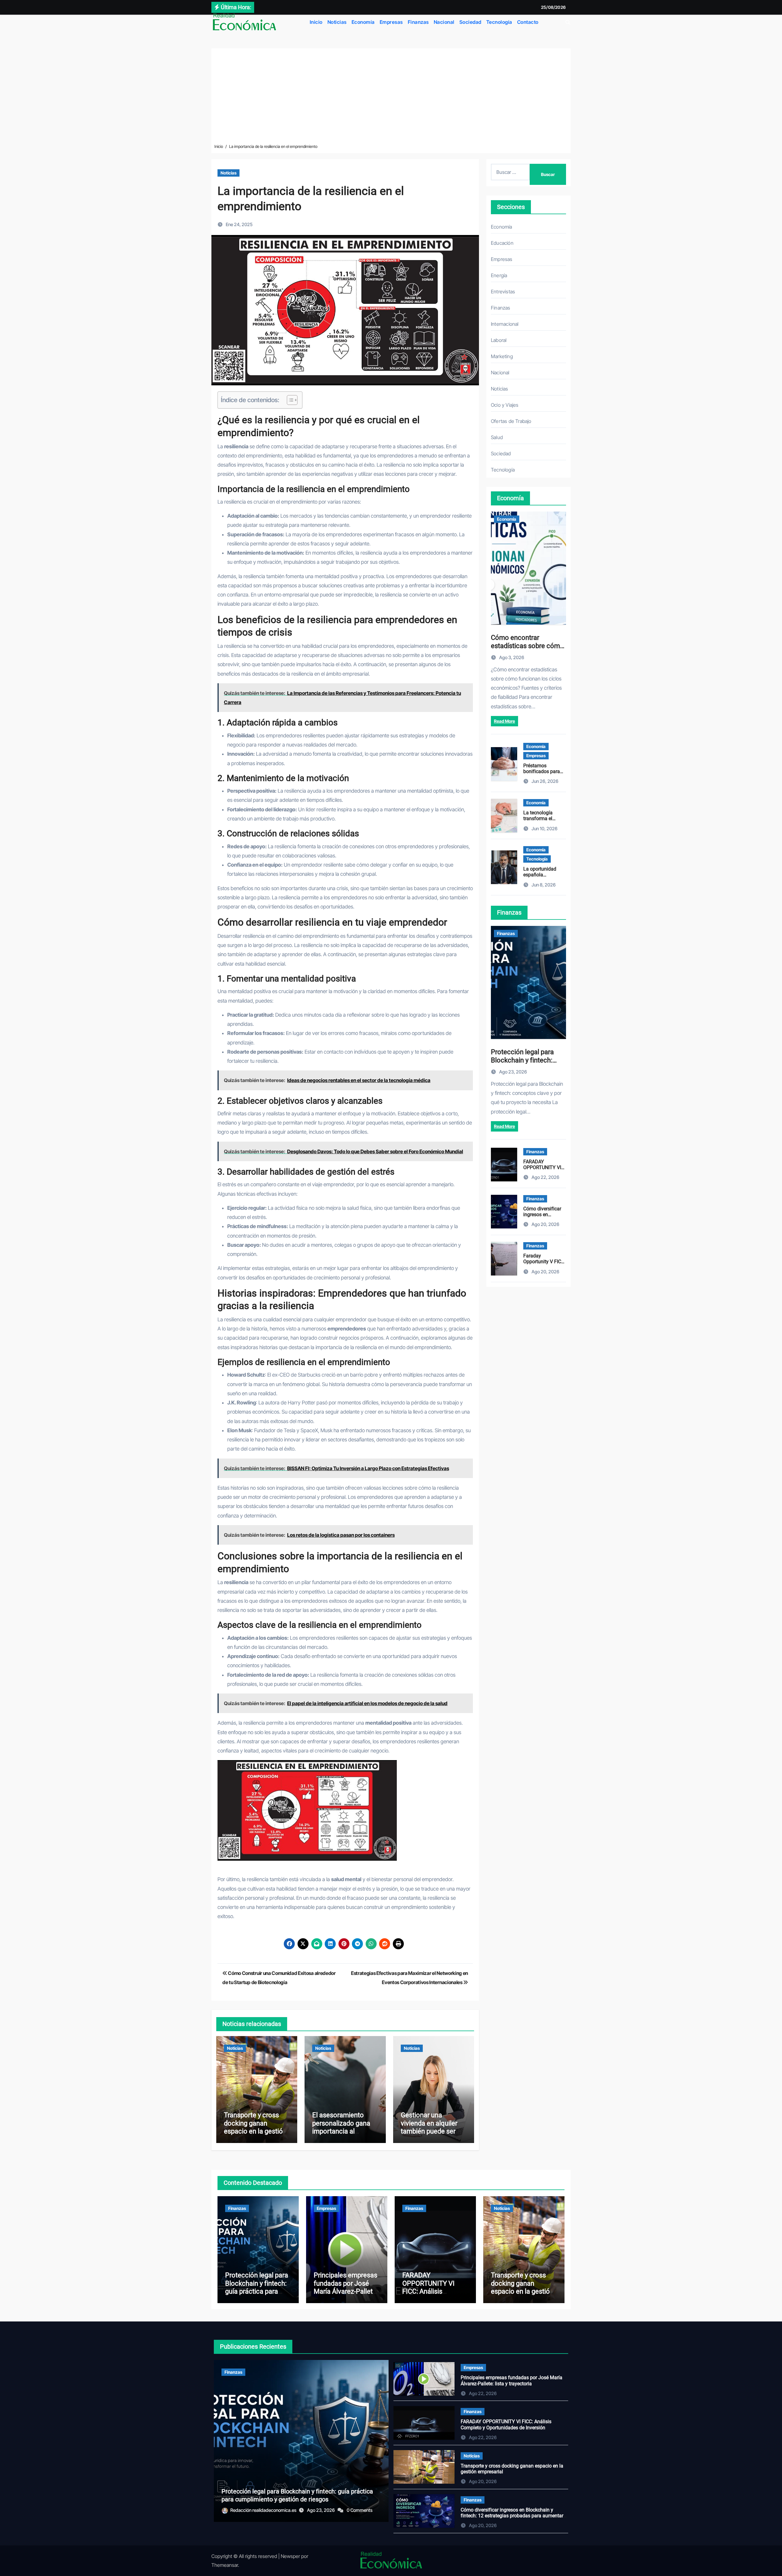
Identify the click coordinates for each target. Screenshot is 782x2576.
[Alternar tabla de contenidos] (289, 400)
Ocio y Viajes (505, 405)
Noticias (337, 22)
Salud (497, 437)
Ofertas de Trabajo (511, 421)
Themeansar (225, 2565)
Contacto (528, 22)
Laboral (499, 340)
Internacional (505, 324)
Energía (499, 275)
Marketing (502, 356)
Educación (502, 243)
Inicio (316, 22)
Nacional (444, 22)
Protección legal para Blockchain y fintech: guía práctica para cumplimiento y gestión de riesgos (257, 2291)
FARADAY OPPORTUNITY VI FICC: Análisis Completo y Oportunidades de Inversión (429, 2295)
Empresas (391, 22)
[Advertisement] (391, 97)
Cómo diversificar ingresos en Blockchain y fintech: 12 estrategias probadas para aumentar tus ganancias (512, 2516)
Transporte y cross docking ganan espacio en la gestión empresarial (255, 2127)
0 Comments (360, 2510)
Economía (363, 22)
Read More (504, 721)
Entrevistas (503, 292)
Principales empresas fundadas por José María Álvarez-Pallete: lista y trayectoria (346, 2287)
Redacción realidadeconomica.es (264, 2510)
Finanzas (418, 22)
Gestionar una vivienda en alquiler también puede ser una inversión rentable (433, 2127)
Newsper (290, 2556)
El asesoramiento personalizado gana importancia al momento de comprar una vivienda (344, 2131)
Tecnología (499, 22)
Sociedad (470, 22)
